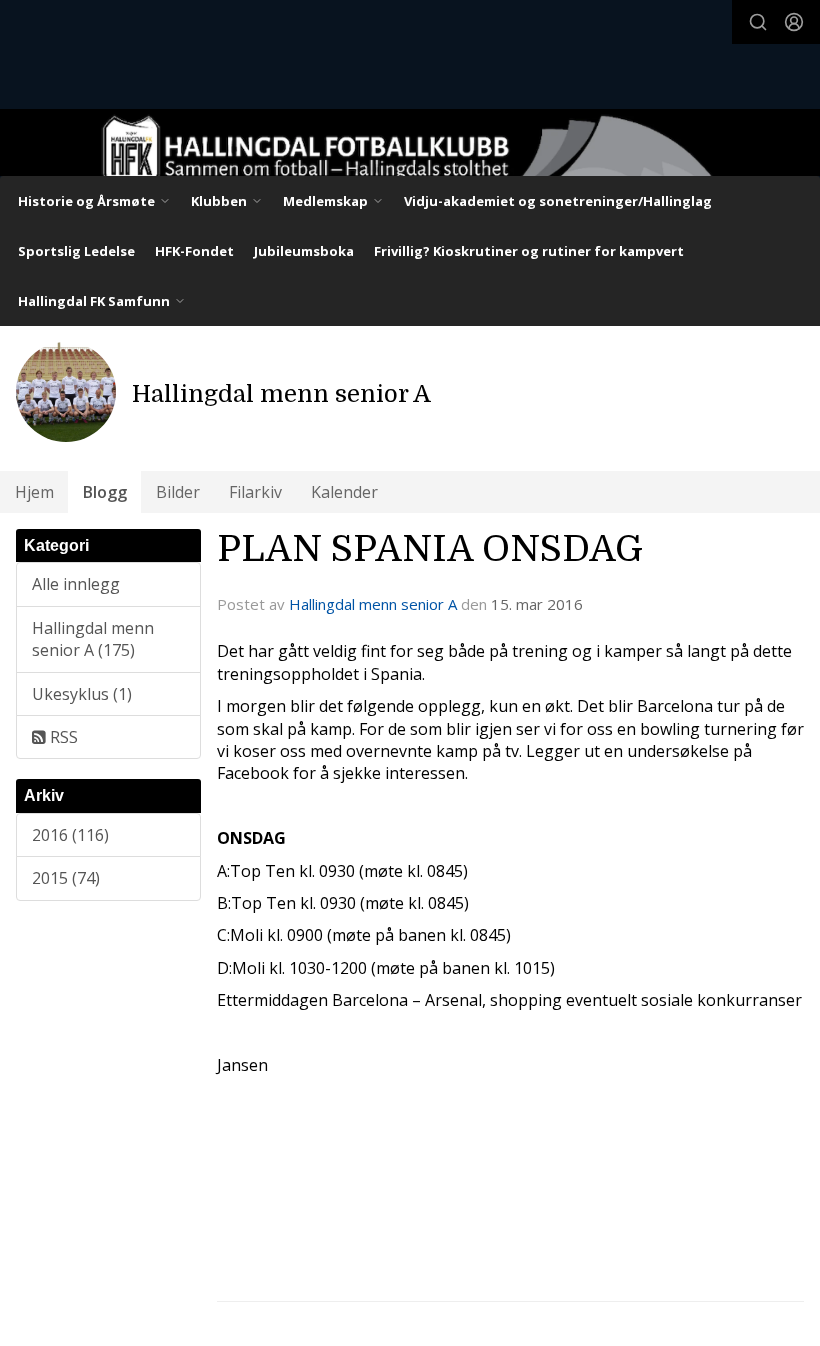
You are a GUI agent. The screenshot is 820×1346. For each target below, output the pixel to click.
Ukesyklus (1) (82, 694)
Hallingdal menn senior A (373, 604)
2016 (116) (70, 835)
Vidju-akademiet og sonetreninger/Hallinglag (558, 201)
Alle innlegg (76, 584)
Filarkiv (255, 492)
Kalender (344, 492)
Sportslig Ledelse (76, 251)
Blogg (105, 492)
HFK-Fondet (194, 251)
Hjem (34, 492)
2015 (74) (66, 878)
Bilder (178, 492)
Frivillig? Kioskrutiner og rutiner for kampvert (529, 251)
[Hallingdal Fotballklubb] (410, 154)
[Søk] (758, 22)
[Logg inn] (794, 22)
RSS (62, 737)
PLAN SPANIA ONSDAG (430, 549)
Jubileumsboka (304, 251)
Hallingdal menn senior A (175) (93, 639)
